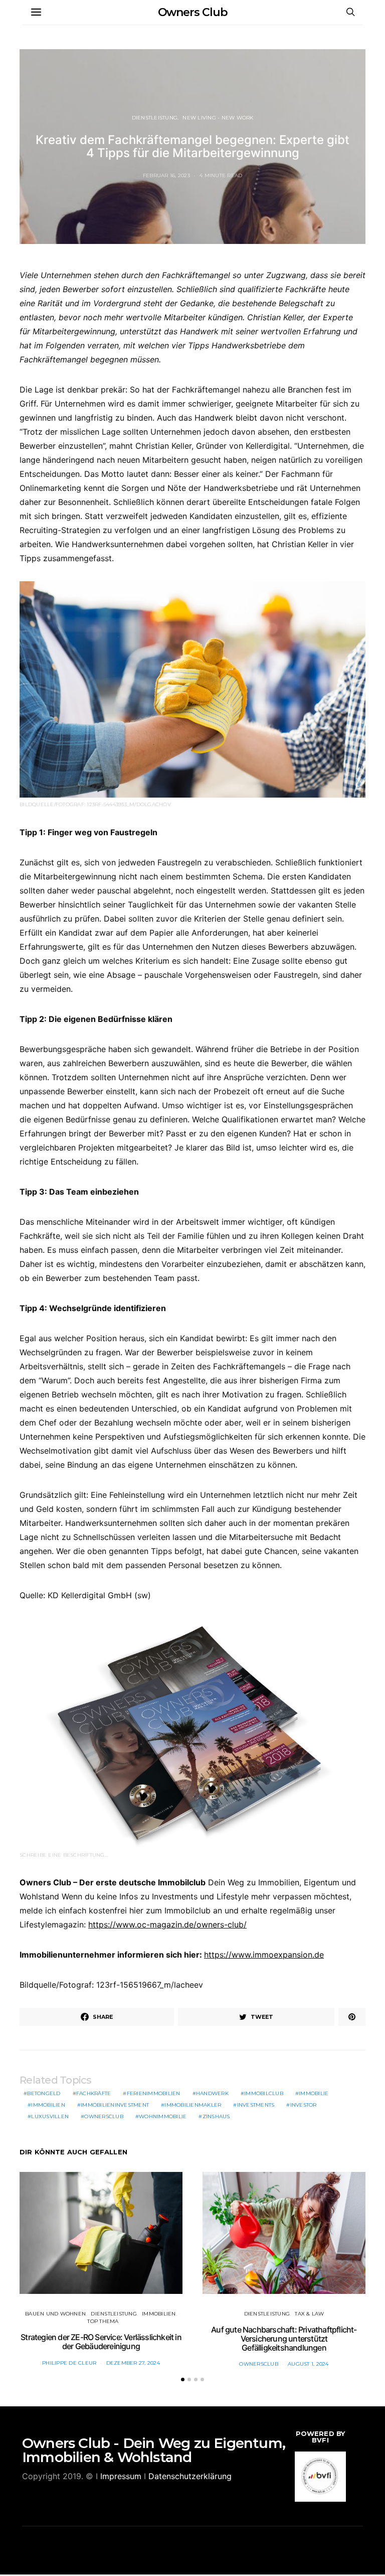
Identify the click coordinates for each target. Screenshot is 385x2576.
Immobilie (314, 2093)
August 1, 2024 (308, 2364)
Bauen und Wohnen (55, 2314)
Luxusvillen (50, 2116)
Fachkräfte (94, 2093)
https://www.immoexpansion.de (264, 1955)
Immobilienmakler (193, 2105)
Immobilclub (264, 2093)
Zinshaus (216, 2116)
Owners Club (193, 12)
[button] (183, 2379)
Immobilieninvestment (115, 2105)
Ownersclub (104, 2116)
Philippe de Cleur (69, 2363)
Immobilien (48, 2105)
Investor (304, 2105)
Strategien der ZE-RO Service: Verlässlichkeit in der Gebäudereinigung (101, 2342)
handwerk (212, 2093)
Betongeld (44, 2093)
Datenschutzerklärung (190, 2476)
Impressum (121, 2476)
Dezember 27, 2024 (133, 2363)
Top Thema (103, 2321)
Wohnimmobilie (163, 2116)
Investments (256, 2105)
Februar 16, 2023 (166, 175)
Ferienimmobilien (154, 2093)
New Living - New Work (218, 118)
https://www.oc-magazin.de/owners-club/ (167, 1924)
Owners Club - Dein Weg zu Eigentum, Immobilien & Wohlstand (154, 2450)
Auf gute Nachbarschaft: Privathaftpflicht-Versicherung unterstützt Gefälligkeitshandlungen (284, 2338)
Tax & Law (309, 2314)
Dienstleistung (155, 118)
